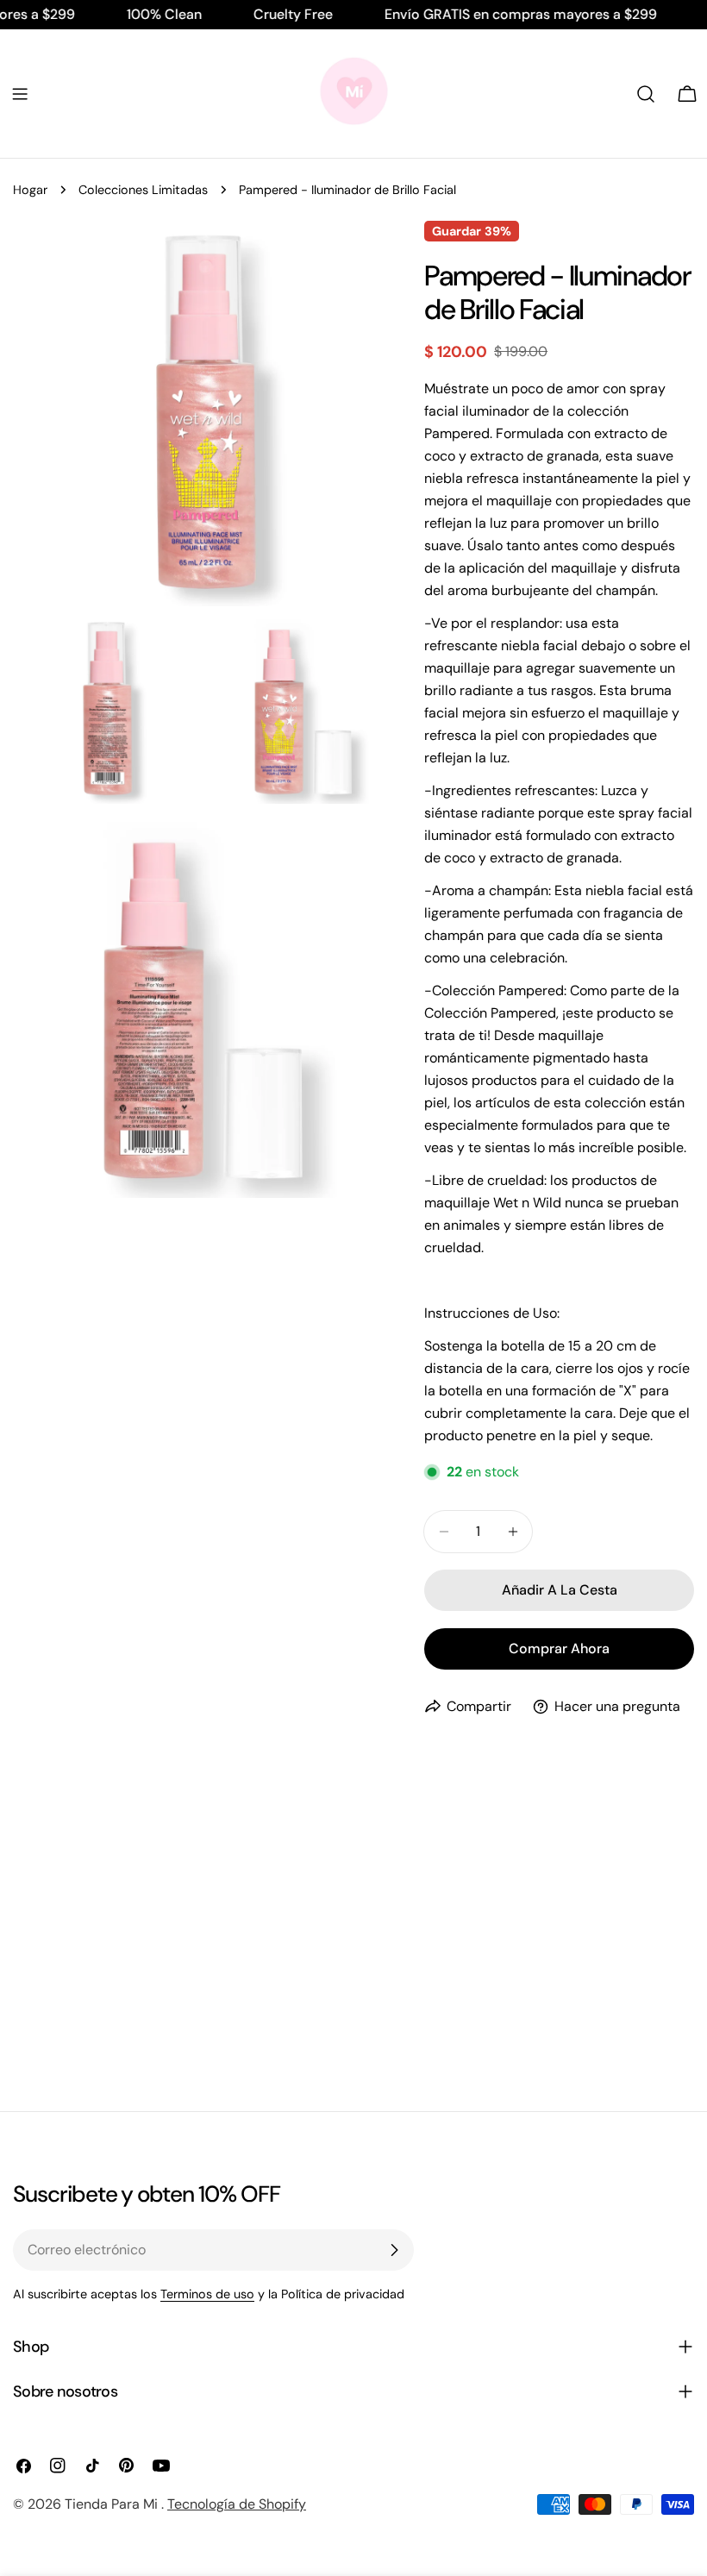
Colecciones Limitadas (143, 190)
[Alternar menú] (20, 94)
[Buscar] (646, 94)
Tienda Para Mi (113, 2504)
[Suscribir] (394, 2250)
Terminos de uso (207, 2294)
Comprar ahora (559, 1648)
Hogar (30, 190)
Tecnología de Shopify (237, 2504)
